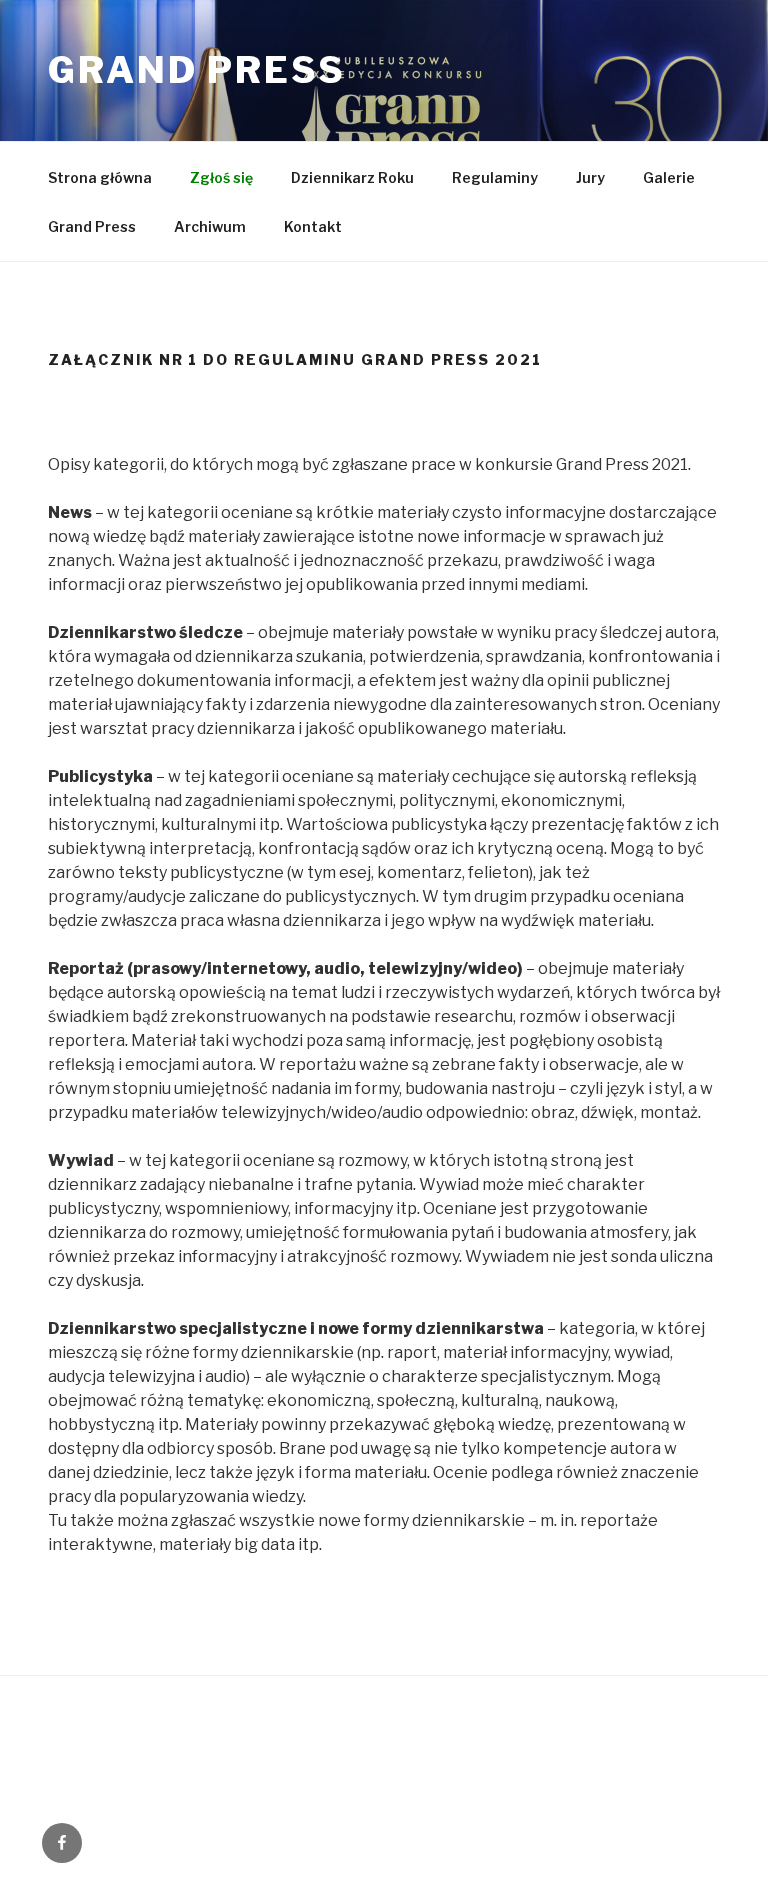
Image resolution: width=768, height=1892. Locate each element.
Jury (590, 177)
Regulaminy (495, 177)
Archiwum (210, 226)
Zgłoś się (221, 177)
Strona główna (100, 177)
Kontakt (313, 226)
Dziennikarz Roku (352, 177)
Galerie (669, 177)
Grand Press (197, 70)
